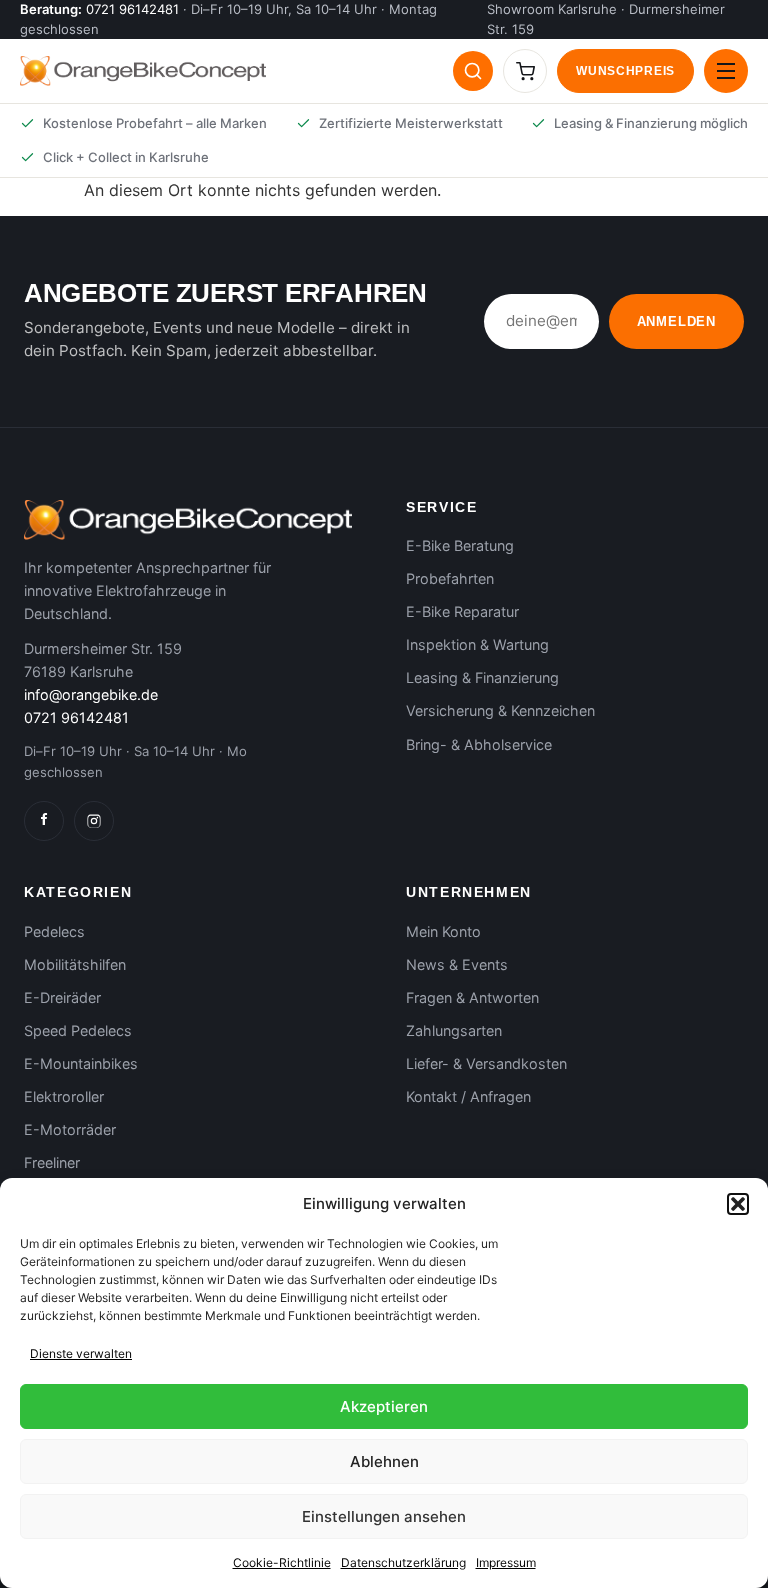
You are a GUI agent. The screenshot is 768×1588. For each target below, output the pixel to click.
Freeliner (52, 1162)
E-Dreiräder (62, 997)
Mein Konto (443, 931)
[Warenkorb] (525, 71)
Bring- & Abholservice (479, 744)
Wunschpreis (625, 71)
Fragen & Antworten (472, 997)
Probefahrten (450, 578)
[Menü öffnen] (726, 71)
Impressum (506, 1562)
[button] (738, 1204)
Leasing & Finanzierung (482, 677)
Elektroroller (64, 1096)
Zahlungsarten (454, 1030)
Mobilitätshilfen (75, 964)
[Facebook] (44, 821)
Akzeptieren (384, 1406)
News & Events (457, 964)
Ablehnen (384, 1461)
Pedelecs (54, 931)
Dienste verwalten (81, 1353)
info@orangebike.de (91, 694)
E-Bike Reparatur (462, 611)
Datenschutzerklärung (403, 1562)
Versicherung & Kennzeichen (500, 710)
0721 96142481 (132, 9)
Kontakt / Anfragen (468, 1096)
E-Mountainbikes (81, 1063)
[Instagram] (94, 821)
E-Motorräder (70, 1129)
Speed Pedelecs (78, 1030)
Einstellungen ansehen (384, 1516)
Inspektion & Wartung (477, 644)
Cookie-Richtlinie (282, 1562)
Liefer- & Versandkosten (486, 1063)
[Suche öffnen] (473, 71)
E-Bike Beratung (460, 545)
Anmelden (676, 321)
